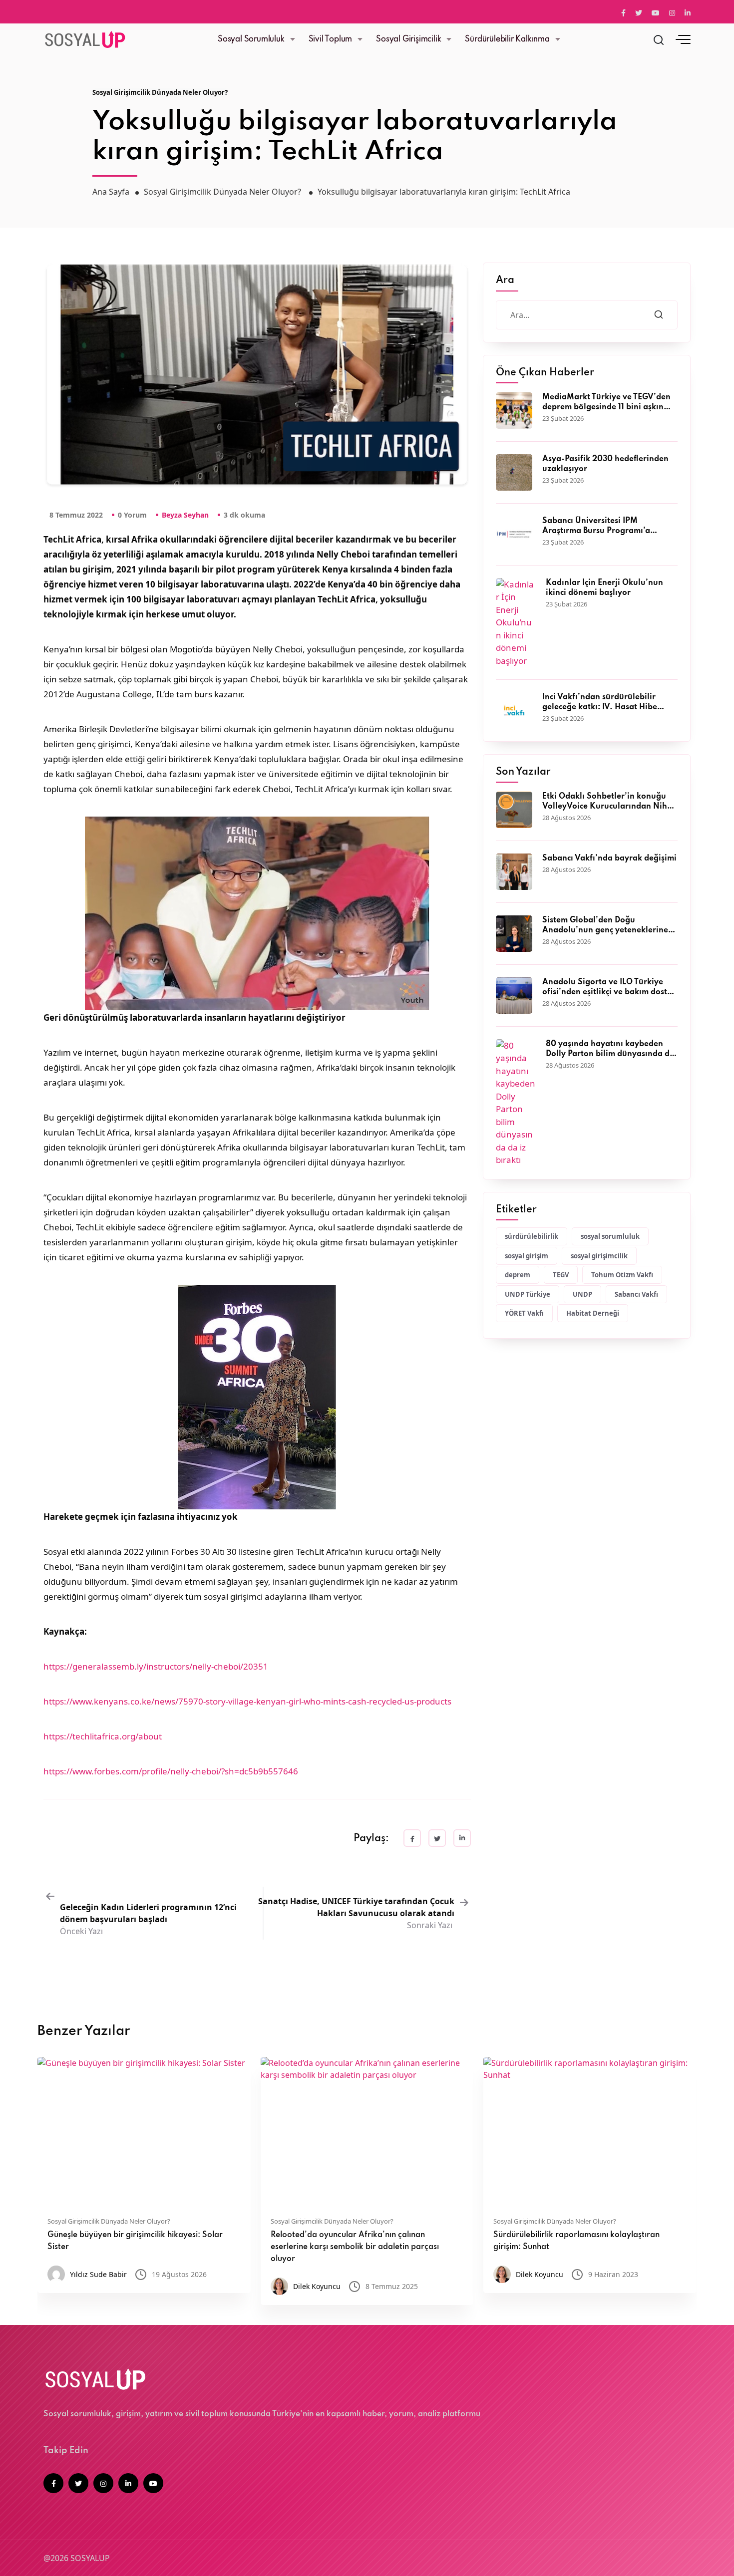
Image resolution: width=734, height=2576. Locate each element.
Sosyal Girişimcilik (408, 39)
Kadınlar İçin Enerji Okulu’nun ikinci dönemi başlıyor (604, 588)
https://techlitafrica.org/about (103, 1736)
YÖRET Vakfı (524, 1313)
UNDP (582, 1294)
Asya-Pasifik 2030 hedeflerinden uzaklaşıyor (605, 464)
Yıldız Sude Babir (98, 2274)
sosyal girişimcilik (599, 1256)
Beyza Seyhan (185, 515)
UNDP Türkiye (528, 1294)
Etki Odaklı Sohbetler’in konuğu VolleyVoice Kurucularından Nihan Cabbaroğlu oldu (610, 802)
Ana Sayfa (111, 192)
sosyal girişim (527, 1256)
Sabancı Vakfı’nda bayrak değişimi (609, 859)
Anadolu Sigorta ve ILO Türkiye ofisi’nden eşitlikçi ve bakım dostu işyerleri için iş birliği (607, 988)
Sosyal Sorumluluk (251, 39)
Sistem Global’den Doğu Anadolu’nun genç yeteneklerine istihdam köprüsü (605, 926)
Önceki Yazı (148, 1919)
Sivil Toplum (331, 39)
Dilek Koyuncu (317, 2286)
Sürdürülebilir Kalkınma (507, 39)
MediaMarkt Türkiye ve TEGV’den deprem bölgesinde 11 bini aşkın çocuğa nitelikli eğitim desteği (606, 403)
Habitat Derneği (593, 1313)
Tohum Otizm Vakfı (622, 1275)
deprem (518, 1275)
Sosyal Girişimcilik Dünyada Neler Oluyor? (160, 92)
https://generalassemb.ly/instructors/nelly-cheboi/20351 (156, 1666)
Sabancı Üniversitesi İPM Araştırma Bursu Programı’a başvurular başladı (596, 527)
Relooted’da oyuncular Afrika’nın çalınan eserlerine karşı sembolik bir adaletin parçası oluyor (355, 2247)
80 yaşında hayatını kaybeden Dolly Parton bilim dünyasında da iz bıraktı (610, 1050)
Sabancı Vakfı (636, 1294)
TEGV (561, 1275)
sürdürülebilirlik (532, 1236)
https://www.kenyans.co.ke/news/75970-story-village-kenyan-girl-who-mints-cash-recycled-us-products (247, 1701)
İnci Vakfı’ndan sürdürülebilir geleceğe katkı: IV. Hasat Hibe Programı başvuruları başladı (600, 703)
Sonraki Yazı (356, 1913)
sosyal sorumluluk (610, 1236)
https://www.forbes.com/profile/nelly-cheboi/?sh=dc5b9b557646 (171, 1771)
